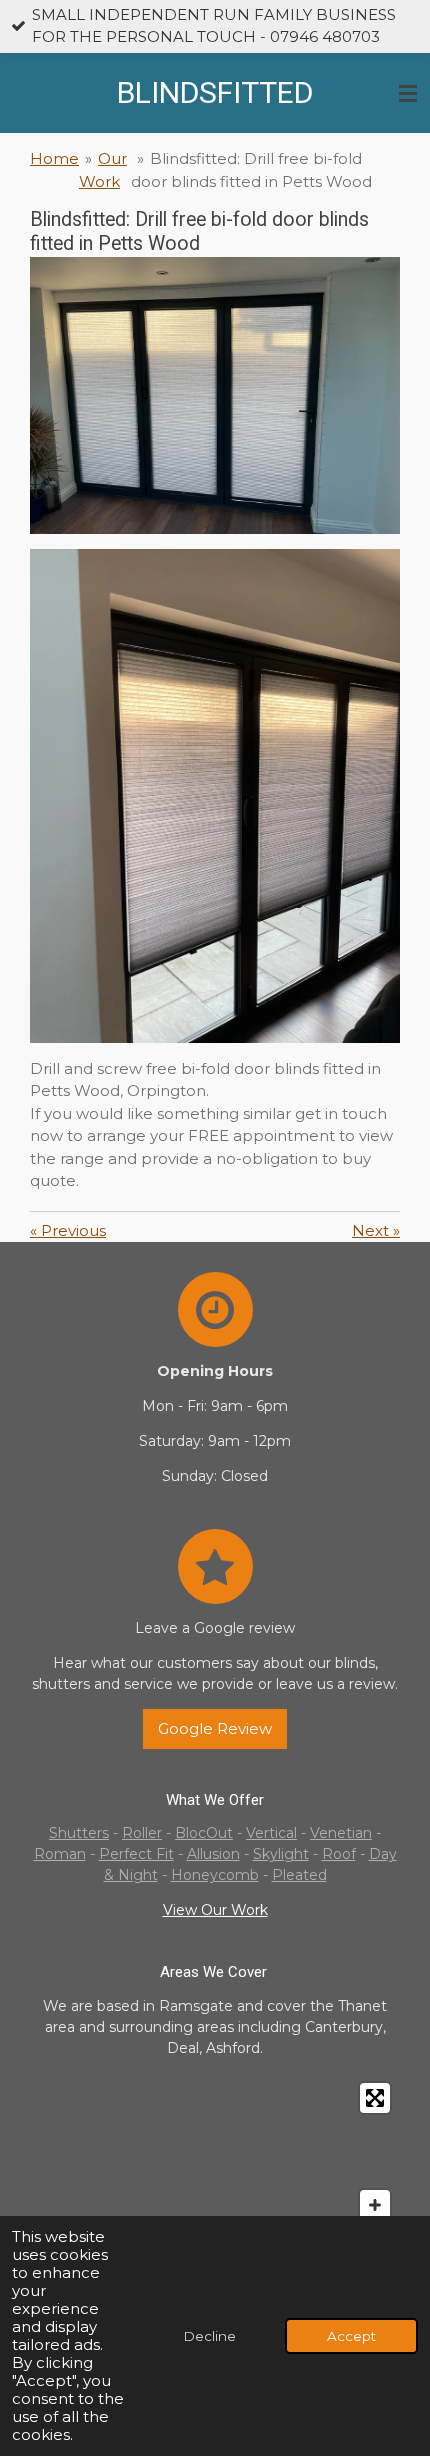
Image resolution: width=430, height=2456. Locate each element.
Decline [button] (209, 2336)
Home (54, 158)
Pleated (299, 1875)
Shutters (79, 1833)
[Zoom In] (375, 2205)
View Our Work (215, 1910)
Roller (142, 1833)
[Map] (215, 2166)
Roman (60, 1854)
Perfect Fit (136, 1854)
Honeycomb (215, 1875)
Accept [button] (351, 2336)
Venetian (341, 1833)
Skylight (281, 1854)
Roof (339, 1854)
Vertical (271, 1833)
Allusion (213, 1854)
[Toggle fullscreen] (375, 2098)
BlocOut (204, 1833)
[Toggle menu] (408, 93)
